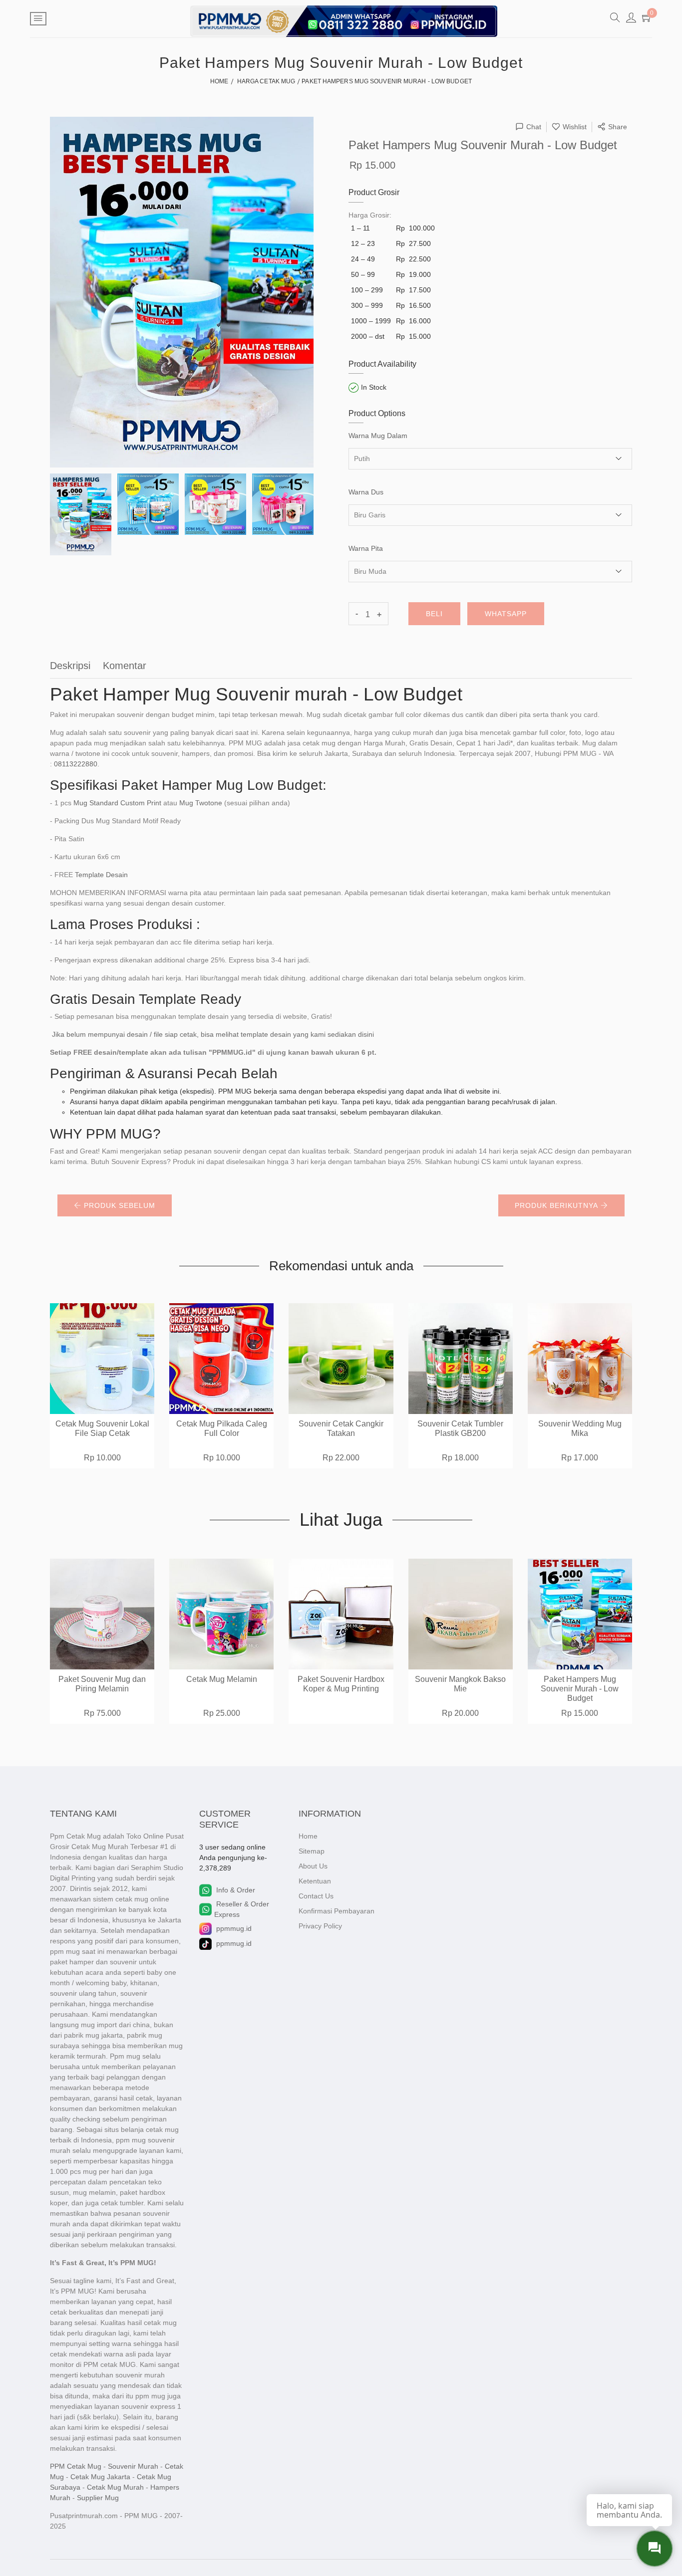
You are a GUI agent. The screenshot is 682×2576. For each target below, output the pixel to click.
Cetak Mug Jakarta (100, 2477)
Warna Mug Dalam (378, 436)
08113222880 (76, 764)
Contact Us (316, 1896)
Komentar (125, 666)
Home (308, 1836)
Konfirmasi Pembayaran (337, 1911)
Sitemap (312, 1851)
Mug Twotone (201, 803)
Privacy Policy (320, 1926)
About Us (313, 1866)
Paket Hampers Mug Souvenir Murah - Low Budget (580, 1689)
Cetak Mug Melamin (222, 1679)
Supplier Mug (98, 2498)
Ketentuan (315, 1881)
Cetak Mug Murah (115, 2487)
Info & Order (236, 1890)
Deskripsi (70, 666)
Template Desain (101, 875)
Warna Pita (366, 548)
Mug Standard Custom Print (117, 803)
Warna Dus (366, 492)
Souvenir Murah (133, 2466)
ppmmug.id (234, 1928)
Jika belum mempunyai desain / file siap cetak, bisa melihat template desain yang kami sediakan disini (213, 1034)
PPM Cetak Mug (76, 2466)
